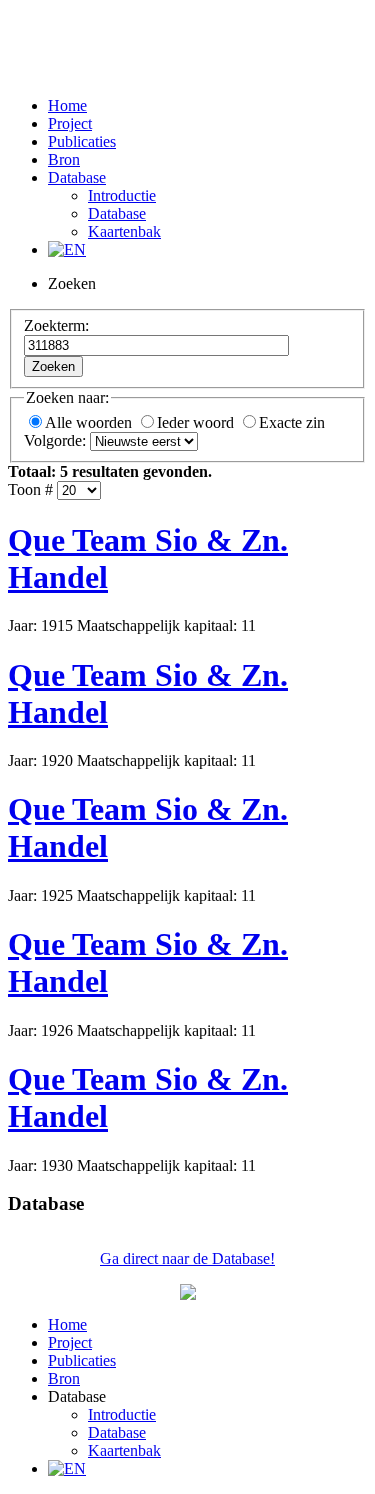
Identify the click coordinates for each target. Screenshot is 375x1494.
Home (67, 105)
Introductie (122, 195)
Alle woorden (90, 422)
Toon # (30, 489)
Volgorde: (55, 440)
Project (70, 123)
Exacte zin (292, 422)
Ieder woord (197, 422)
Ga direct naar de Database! (187, 1258)
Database (77, 177)
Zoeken (53, 366)
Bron (64, 159)
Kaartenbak (124, 231)
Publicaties (82, 141)
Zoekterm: (56, 325)
